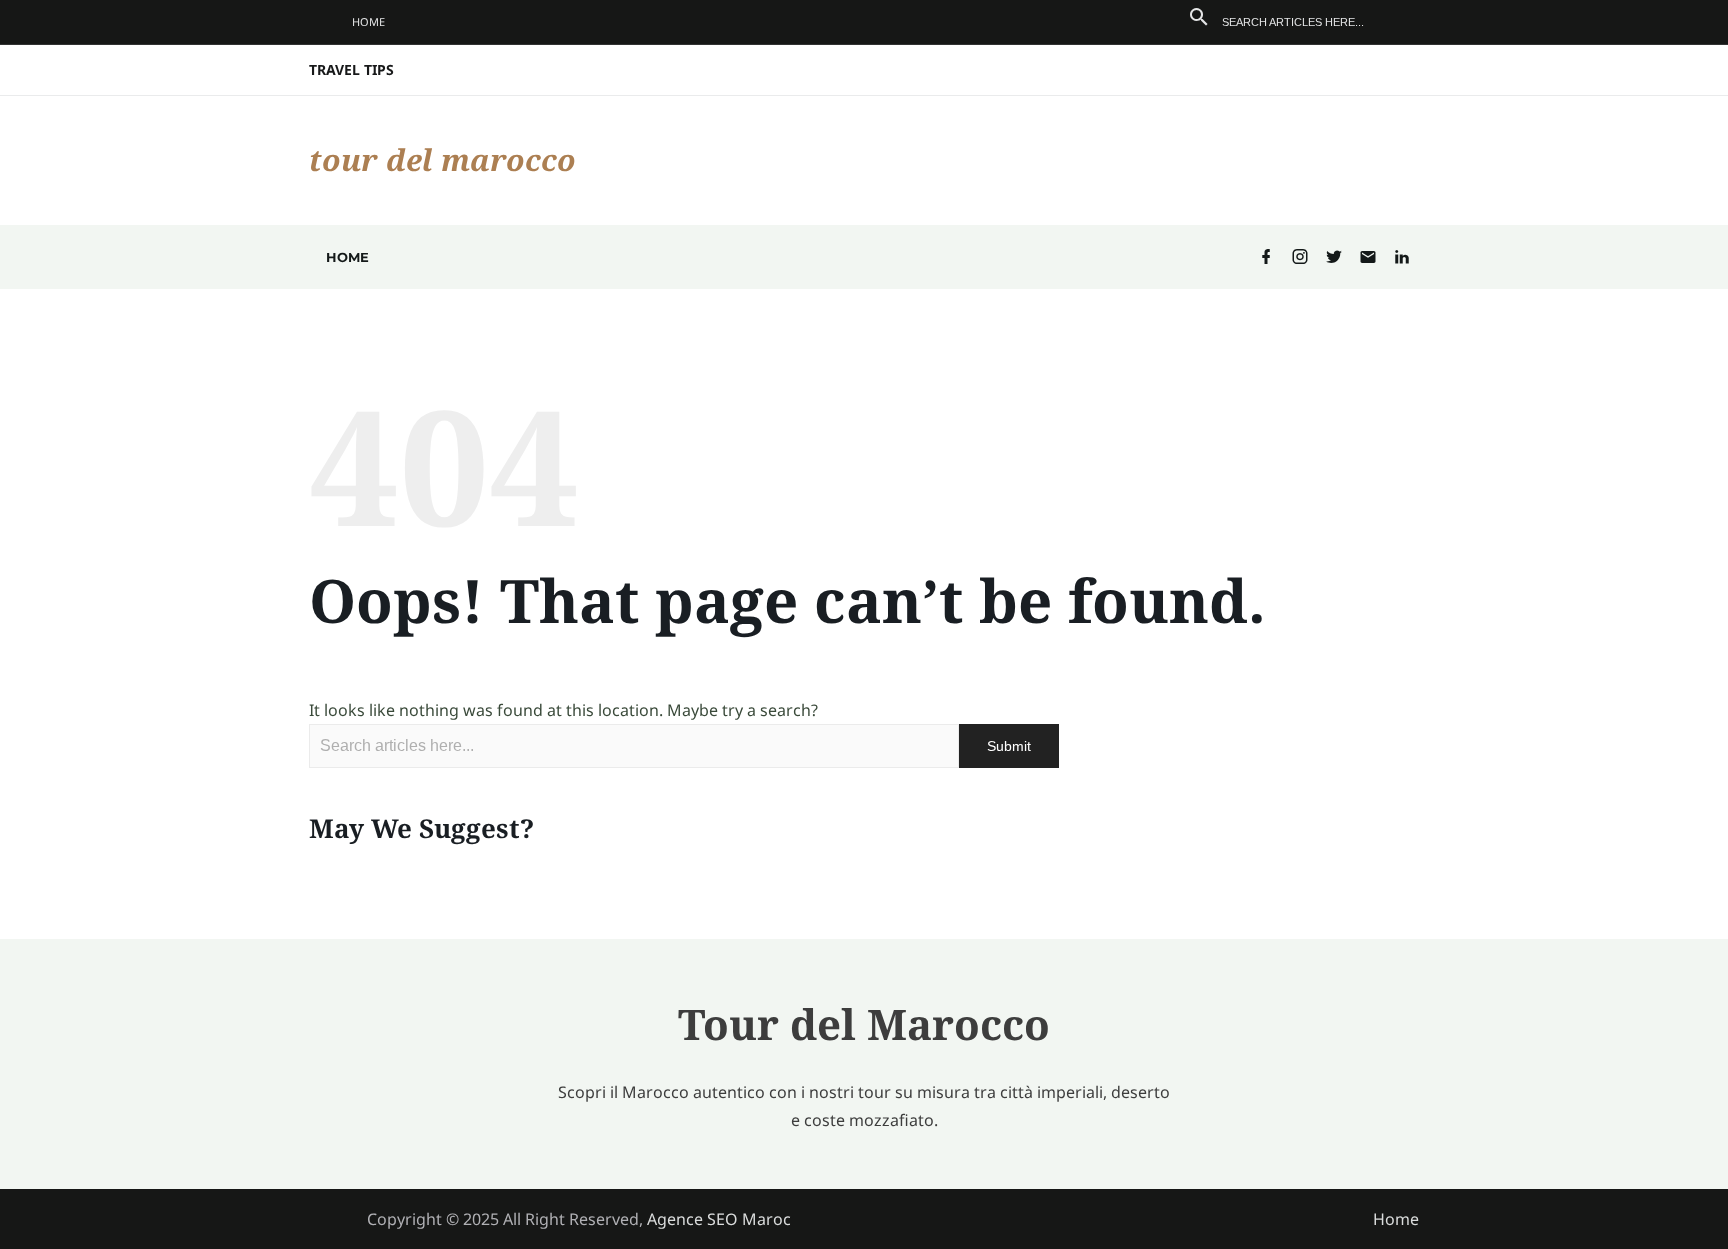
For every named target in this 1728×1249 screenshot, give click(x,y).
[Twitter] (1334, 257)
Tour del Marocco (442, 159)
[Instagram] (1300, 257)
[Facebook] (1266, 257)
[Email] (1368, 257)
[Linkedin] (1402, 257)
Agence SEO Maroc (719, 1219)
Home (368, 21)
